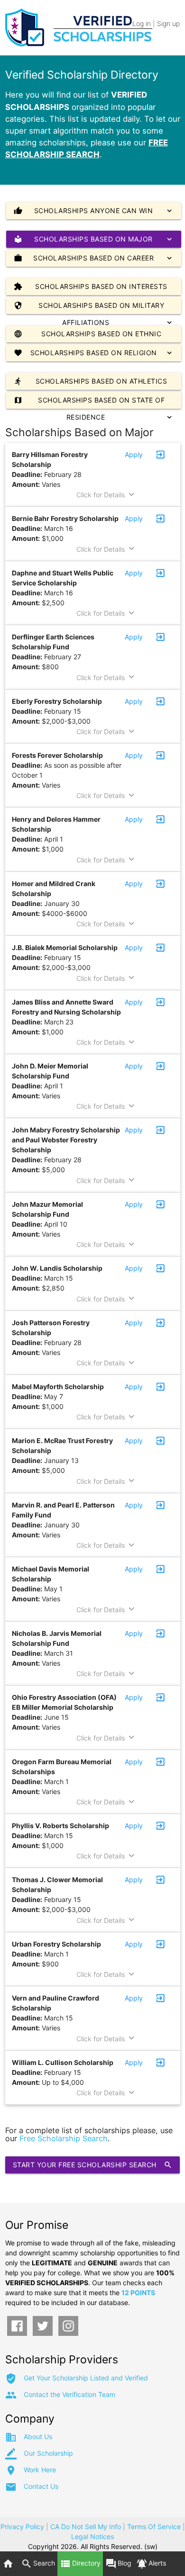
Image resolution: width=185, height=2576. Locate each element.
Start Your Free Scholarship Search (92, 2165)
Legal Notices (92, 2536)
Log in (142, 23)
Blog (118, 2564)
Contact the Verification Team (69, 2394)
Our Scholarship (48, 2453)
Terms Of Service (154, 2527)
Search (38, 2564)
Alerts (151, 2564)
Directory (80, 2564)
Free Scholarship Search (64, 2138)
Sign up (168, 23)
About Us (38, 2437)
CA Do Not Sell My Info (86, 2527)
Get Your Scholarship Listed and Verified (86, 2378)
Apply (134, 454)
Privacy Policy (22, 2527)
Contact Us (41, 2486)
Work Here (40, 2470)
